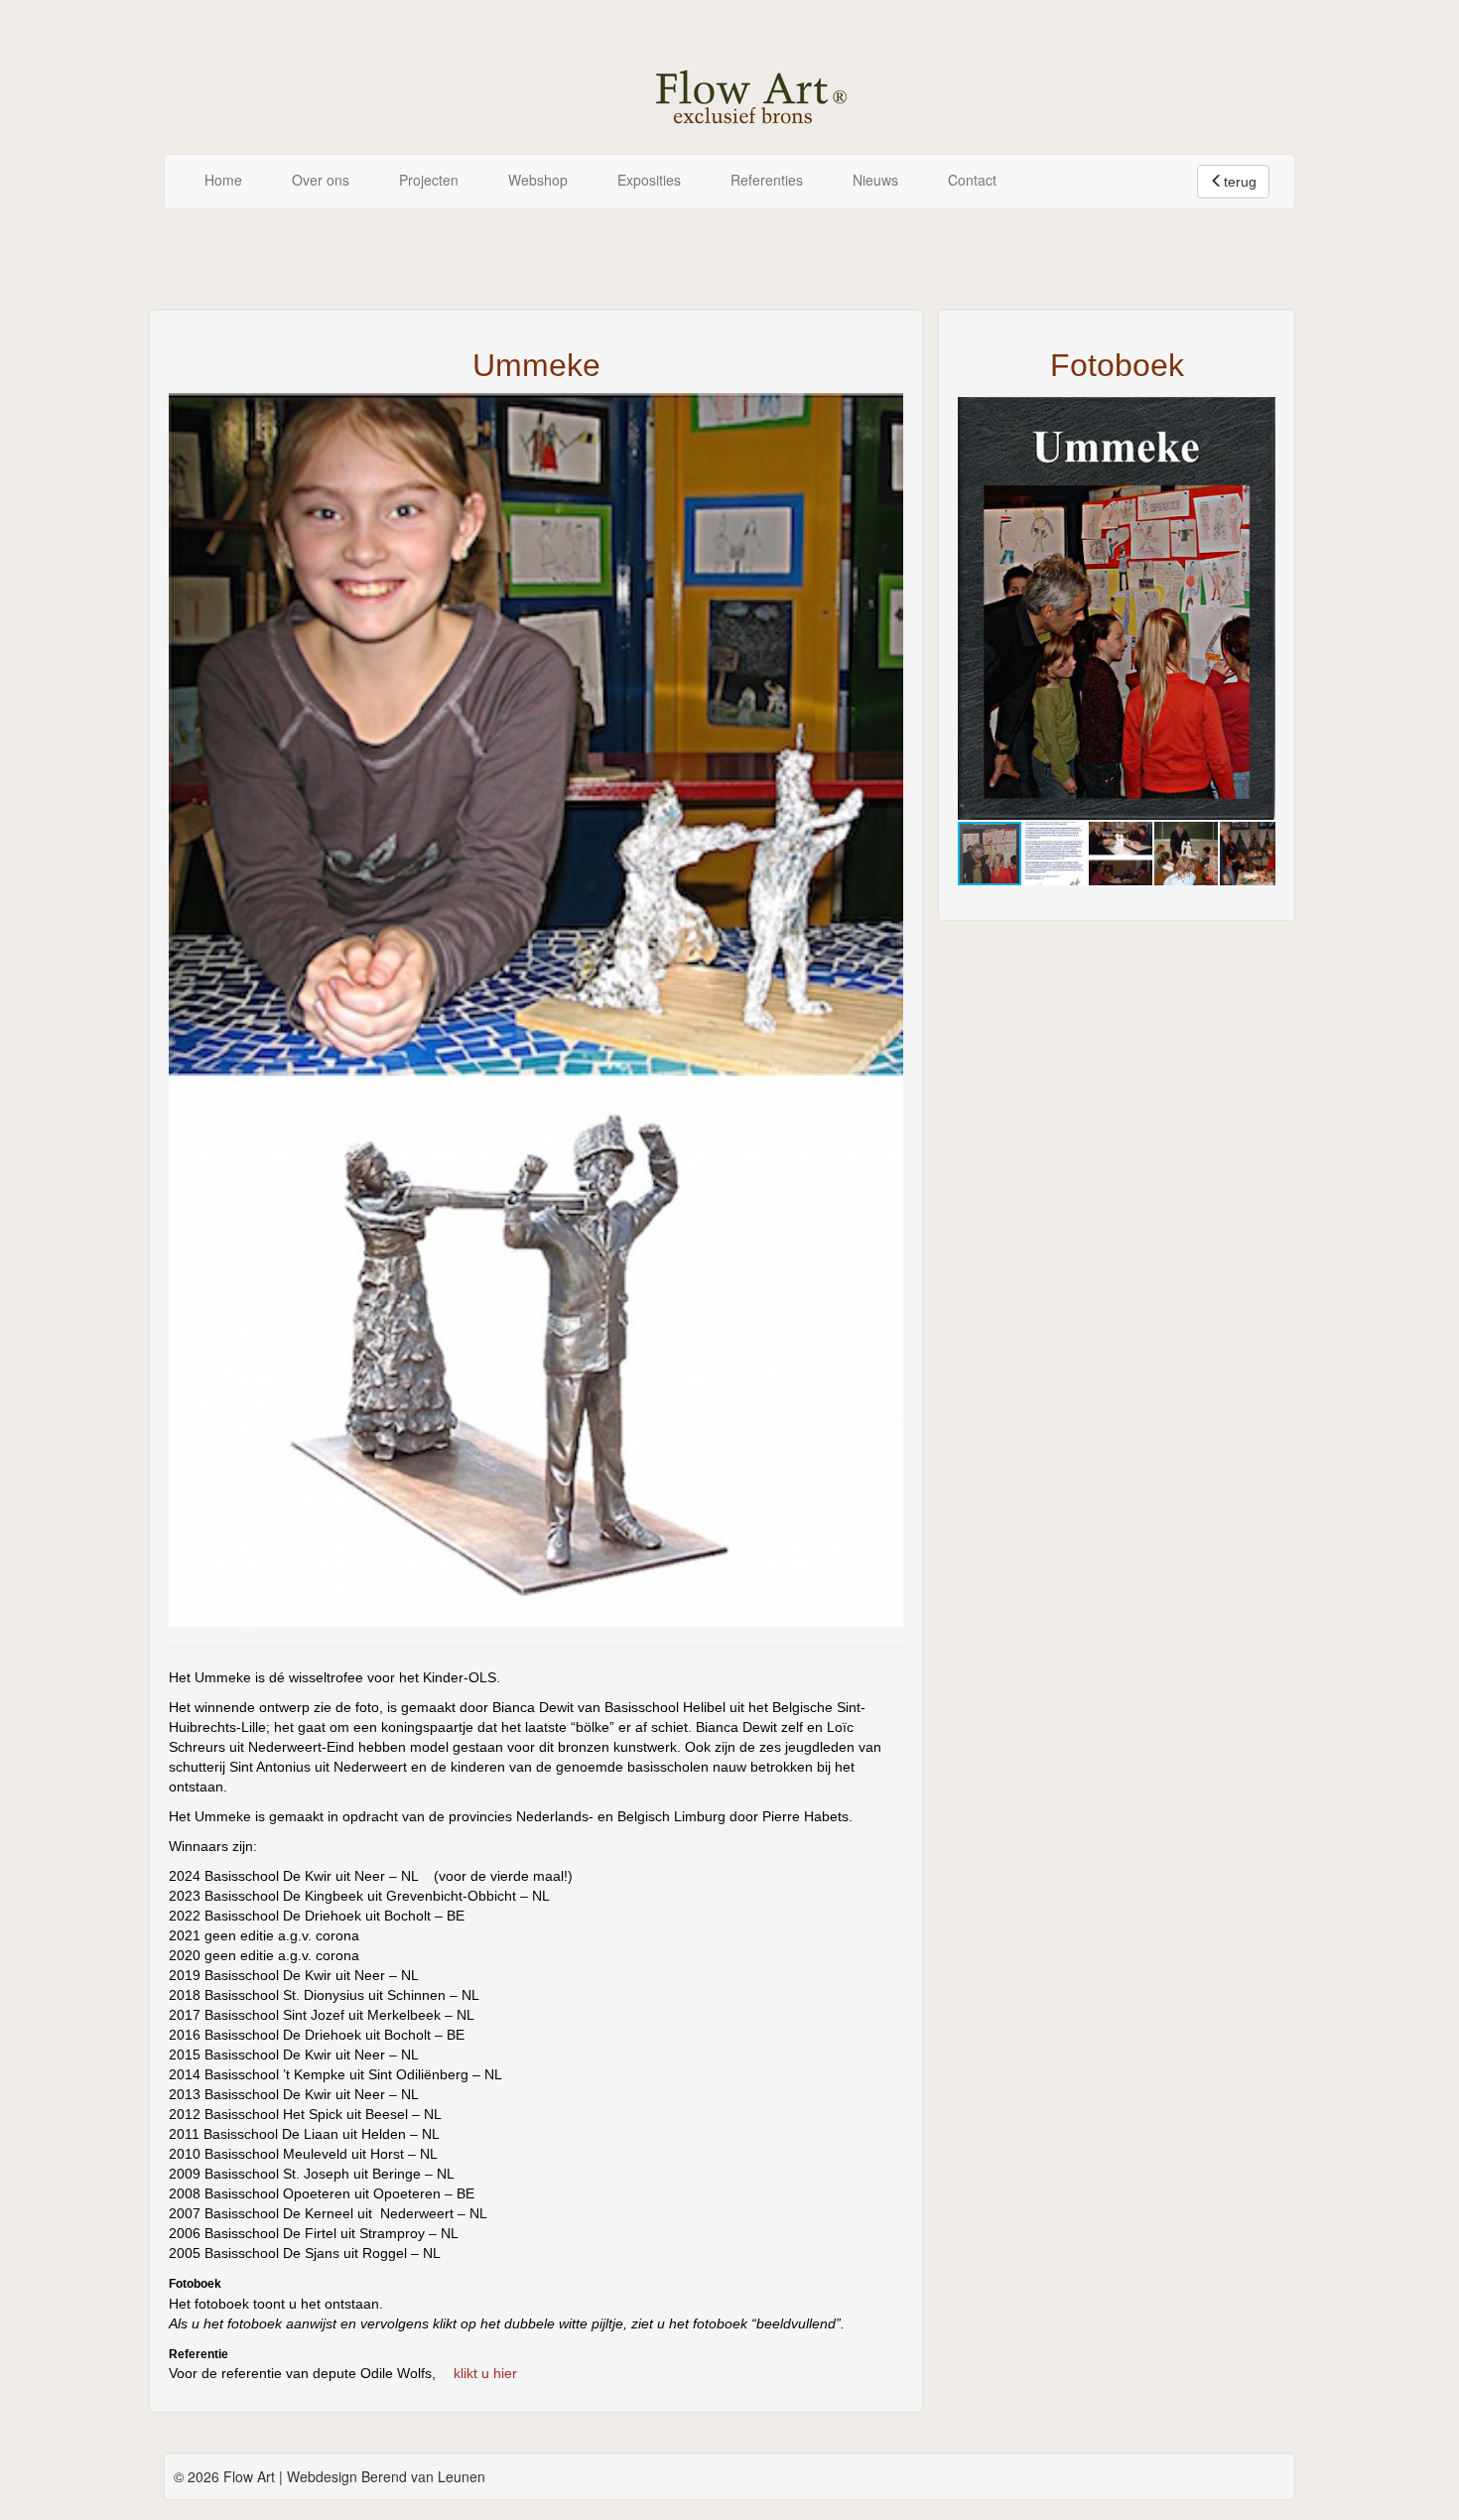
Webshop (538, 180)
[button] (1258, 415)
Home (223, 180)
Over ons (321, 180)
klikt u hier (485, 2373)
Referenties (767, 180)
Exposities (649, 180)
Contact (972, 180)
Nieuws (875, 180)
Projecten (429, 180)
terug (1240, 182)
